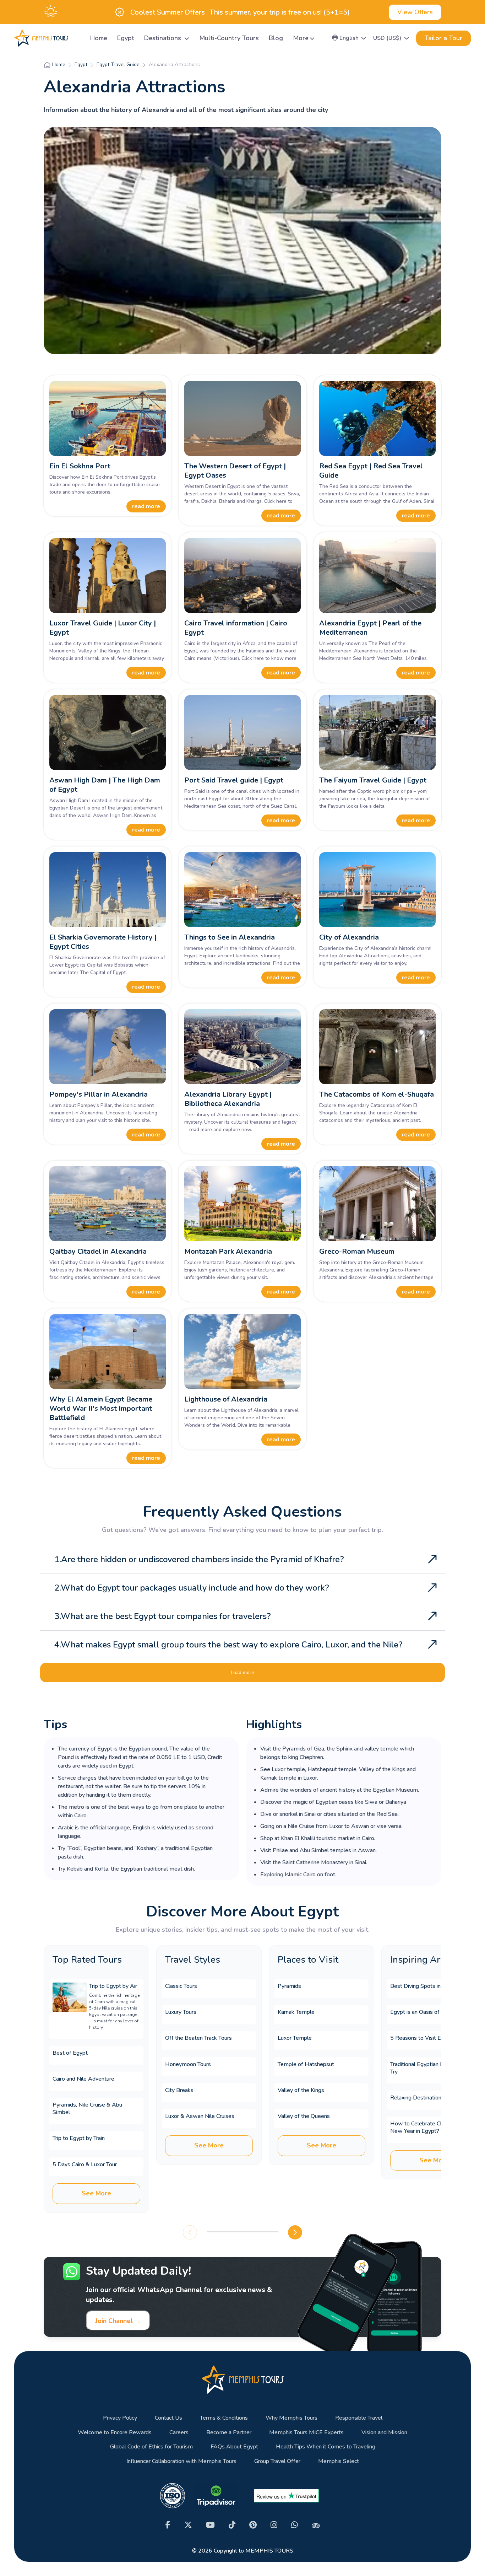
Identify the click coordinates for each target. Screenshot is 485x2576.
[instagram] (274, 2525)
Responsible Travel (359, 2418)
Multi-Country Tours (229, 38)
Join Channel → (118, 2321)
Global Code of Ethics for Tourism (151, 2447)
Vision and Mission (384, 2433)
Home (99, 38)
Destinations (164, 38)
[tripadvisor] (316, 2525)
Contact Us (168, 2418)
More (301, 38)
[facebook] (168, 2525)
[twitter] (188, 2525)
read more (146, 506)
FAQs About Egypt (234, 2447)
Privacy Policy (120, 2418)
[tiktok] (232, 2525)
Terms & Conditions (224, 2418)
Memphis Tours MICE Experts (306, 2433)
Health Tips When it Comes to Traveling (326, 2447)
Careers (179, 2433)
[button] (349, 38)
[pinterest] (253, 2525)
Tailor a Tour (443, 38)
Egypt (126, 38)
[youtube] (210, 2525)
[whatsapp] (295, 2525)
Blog (276, 38)
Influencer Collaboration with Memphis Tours (181, 2461)
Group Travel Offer (277, 2461)
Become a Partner (229, 2433)
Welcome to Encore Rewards (115, 2433)
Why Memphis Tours (291, 2418)
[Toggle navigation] (76, 38)
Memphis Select (339, 2461)
